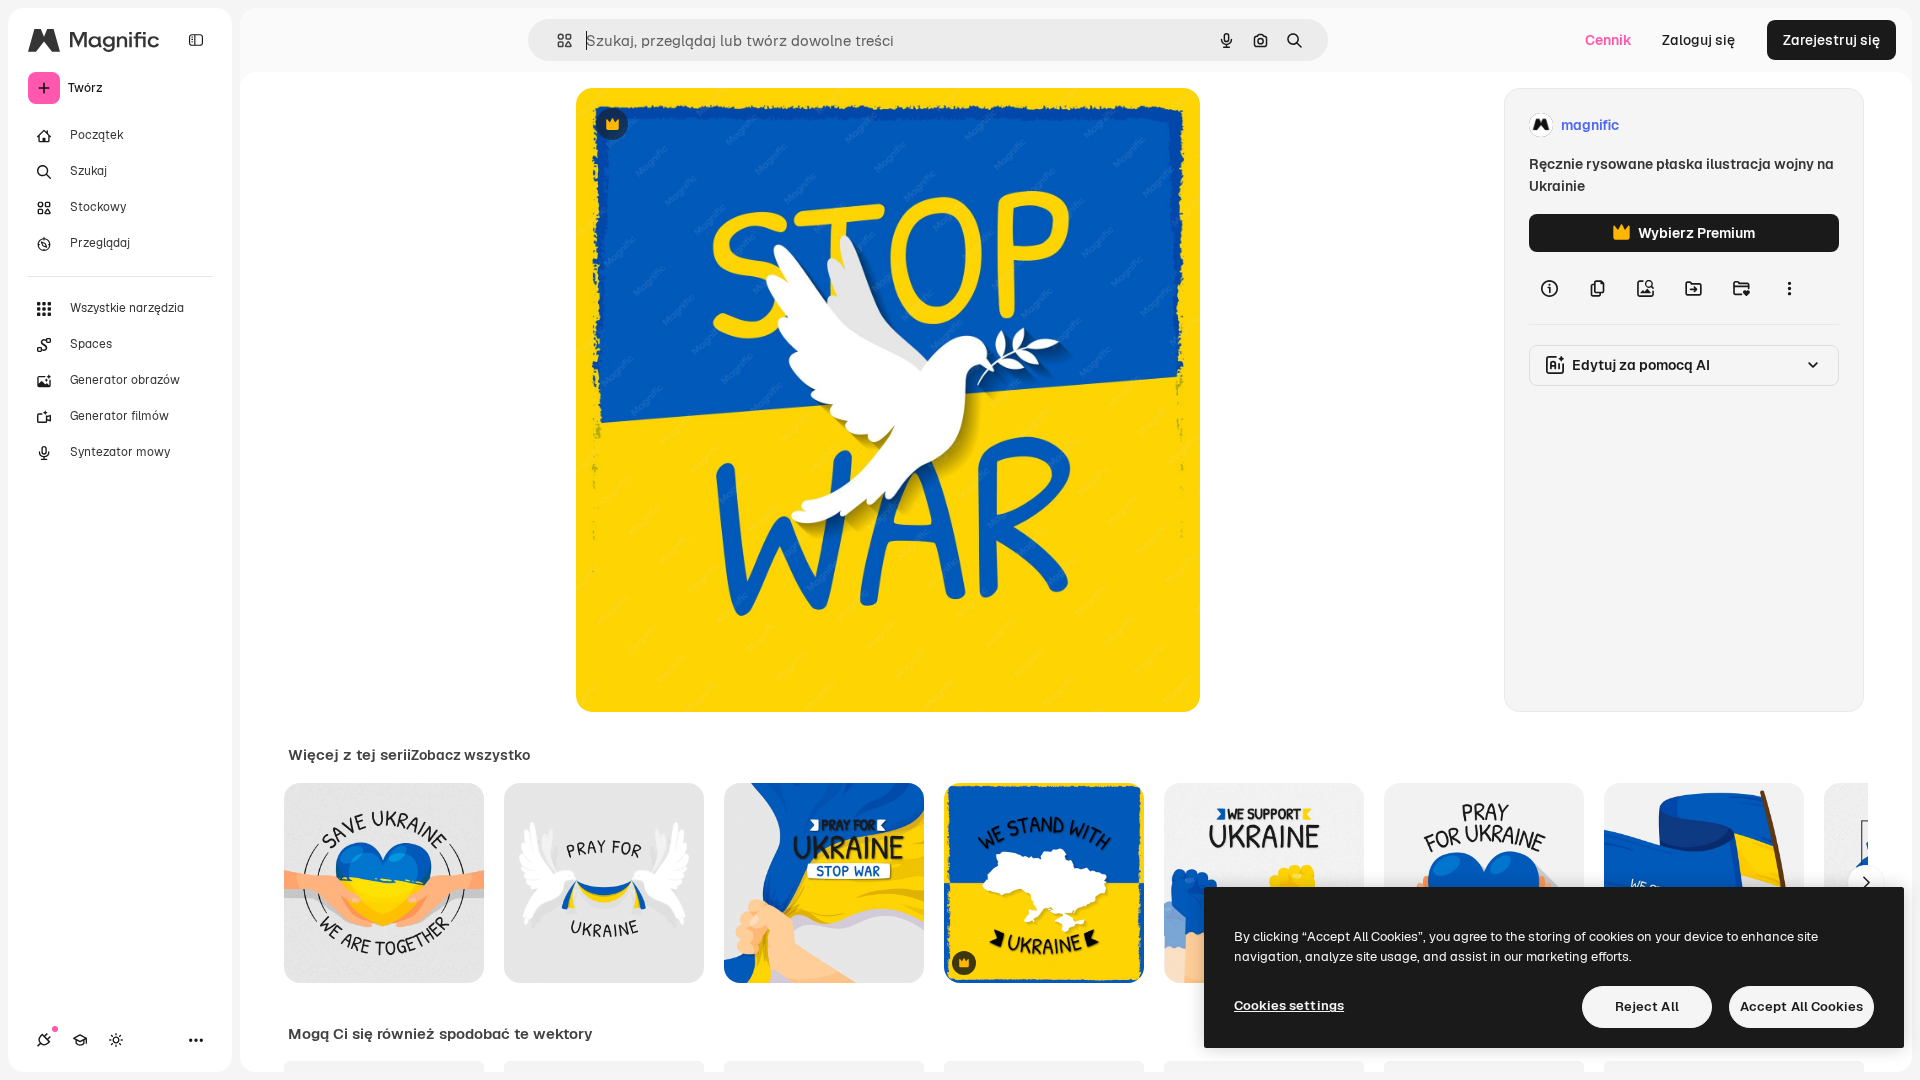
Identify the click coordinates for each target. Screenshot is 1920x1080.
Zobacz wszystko (470, 755)
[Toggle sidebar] (196, 40)
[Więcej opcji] (1789, 288)
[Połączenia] (44, 1040)
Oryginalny (714, 125)
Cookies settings (1289, 1005)
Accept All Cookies (1801, 1006)
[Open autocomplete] (556, 40)
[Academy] (80, 1040)
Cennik (1608, 40)
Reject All (1647, 1006)
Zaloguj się (1698, 40)
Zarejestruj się (1831, 40)
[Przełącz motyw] (116, 1040)
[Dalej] (1866, 883)
